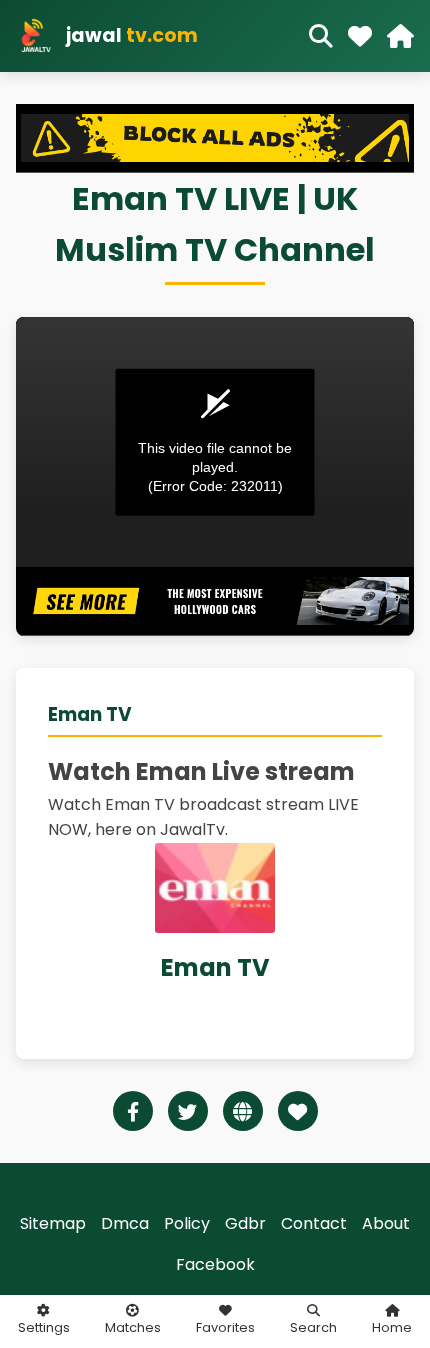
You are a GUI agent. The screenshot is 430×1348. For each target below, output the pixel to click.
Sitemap (53, 1223)
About (386, 1223)
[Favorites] (360, 36)
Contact (314, 1223)
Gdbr (245, 1223)
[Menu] (400, 36)
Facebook (215, 1264)
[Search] (321, 36)
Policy (187, 1223)
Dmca (125, 1223)
